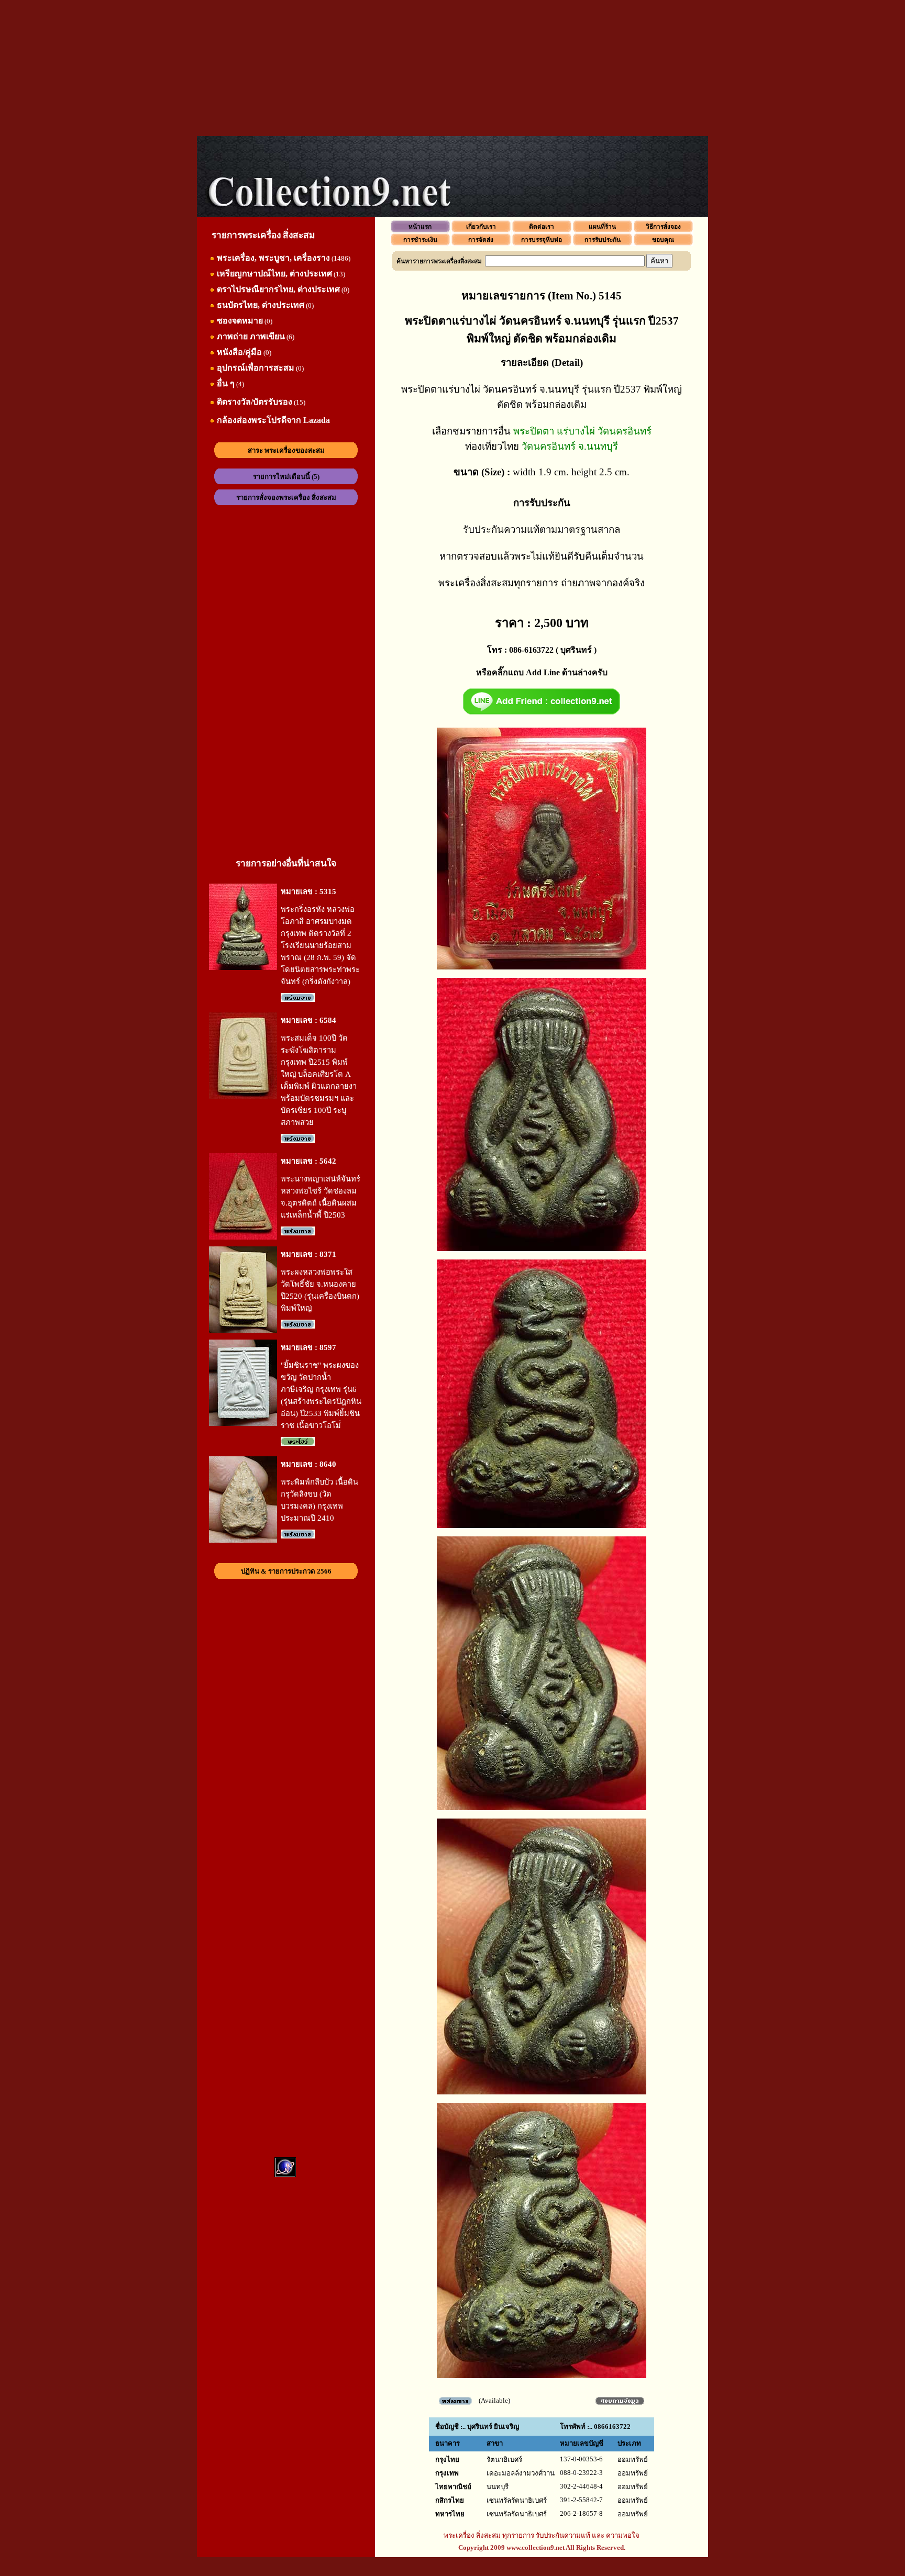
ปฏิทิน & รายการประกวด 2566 (286, 1571)
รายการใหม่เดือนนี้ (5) (286, 477)
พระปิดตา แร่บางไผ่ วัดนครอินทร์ (582, 431)
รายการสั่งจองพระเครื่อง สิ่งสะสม (286, 498)
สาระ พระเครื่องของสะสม (286, 450)
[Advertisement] (452, 68)
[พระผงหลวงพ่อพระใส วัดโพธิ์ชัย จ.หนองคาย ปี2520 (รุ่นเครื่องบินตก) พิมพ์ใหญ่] (243, 1330)
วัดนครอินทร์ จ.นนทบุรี (570, 446)
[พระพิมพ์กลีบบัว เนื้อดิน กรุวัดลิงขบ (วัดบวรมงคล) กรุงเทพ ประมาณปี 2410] (243, 1540)
